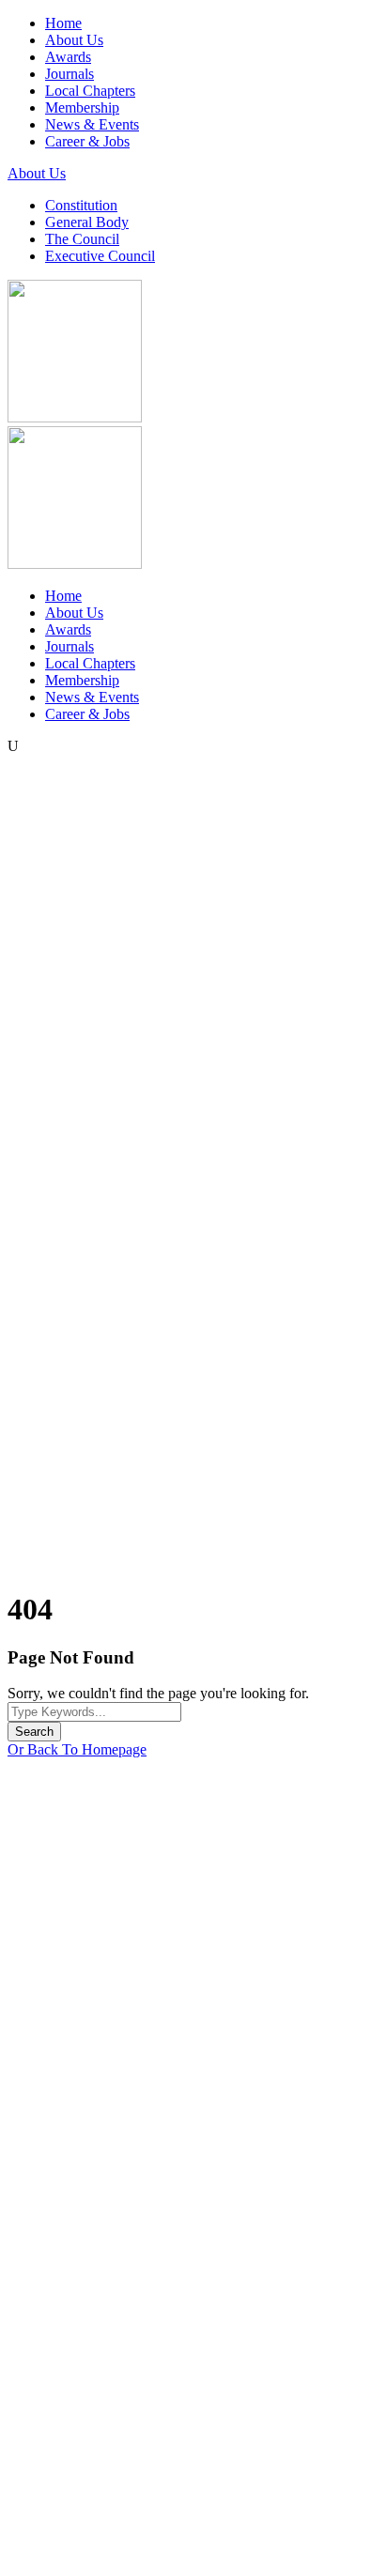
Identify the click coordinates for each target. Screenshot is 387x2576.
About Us (74, 40)
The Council (82, 239)
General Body (87, 222)
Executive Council (100, 256)
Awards (68, 57)
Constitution (81, 205)
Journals (70, 74)
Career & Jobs (87, 141)
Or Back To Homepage (77, 1749)
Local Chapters (90, 91)
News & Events (92, 124)
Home (63, 23)
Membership (82, 107)
